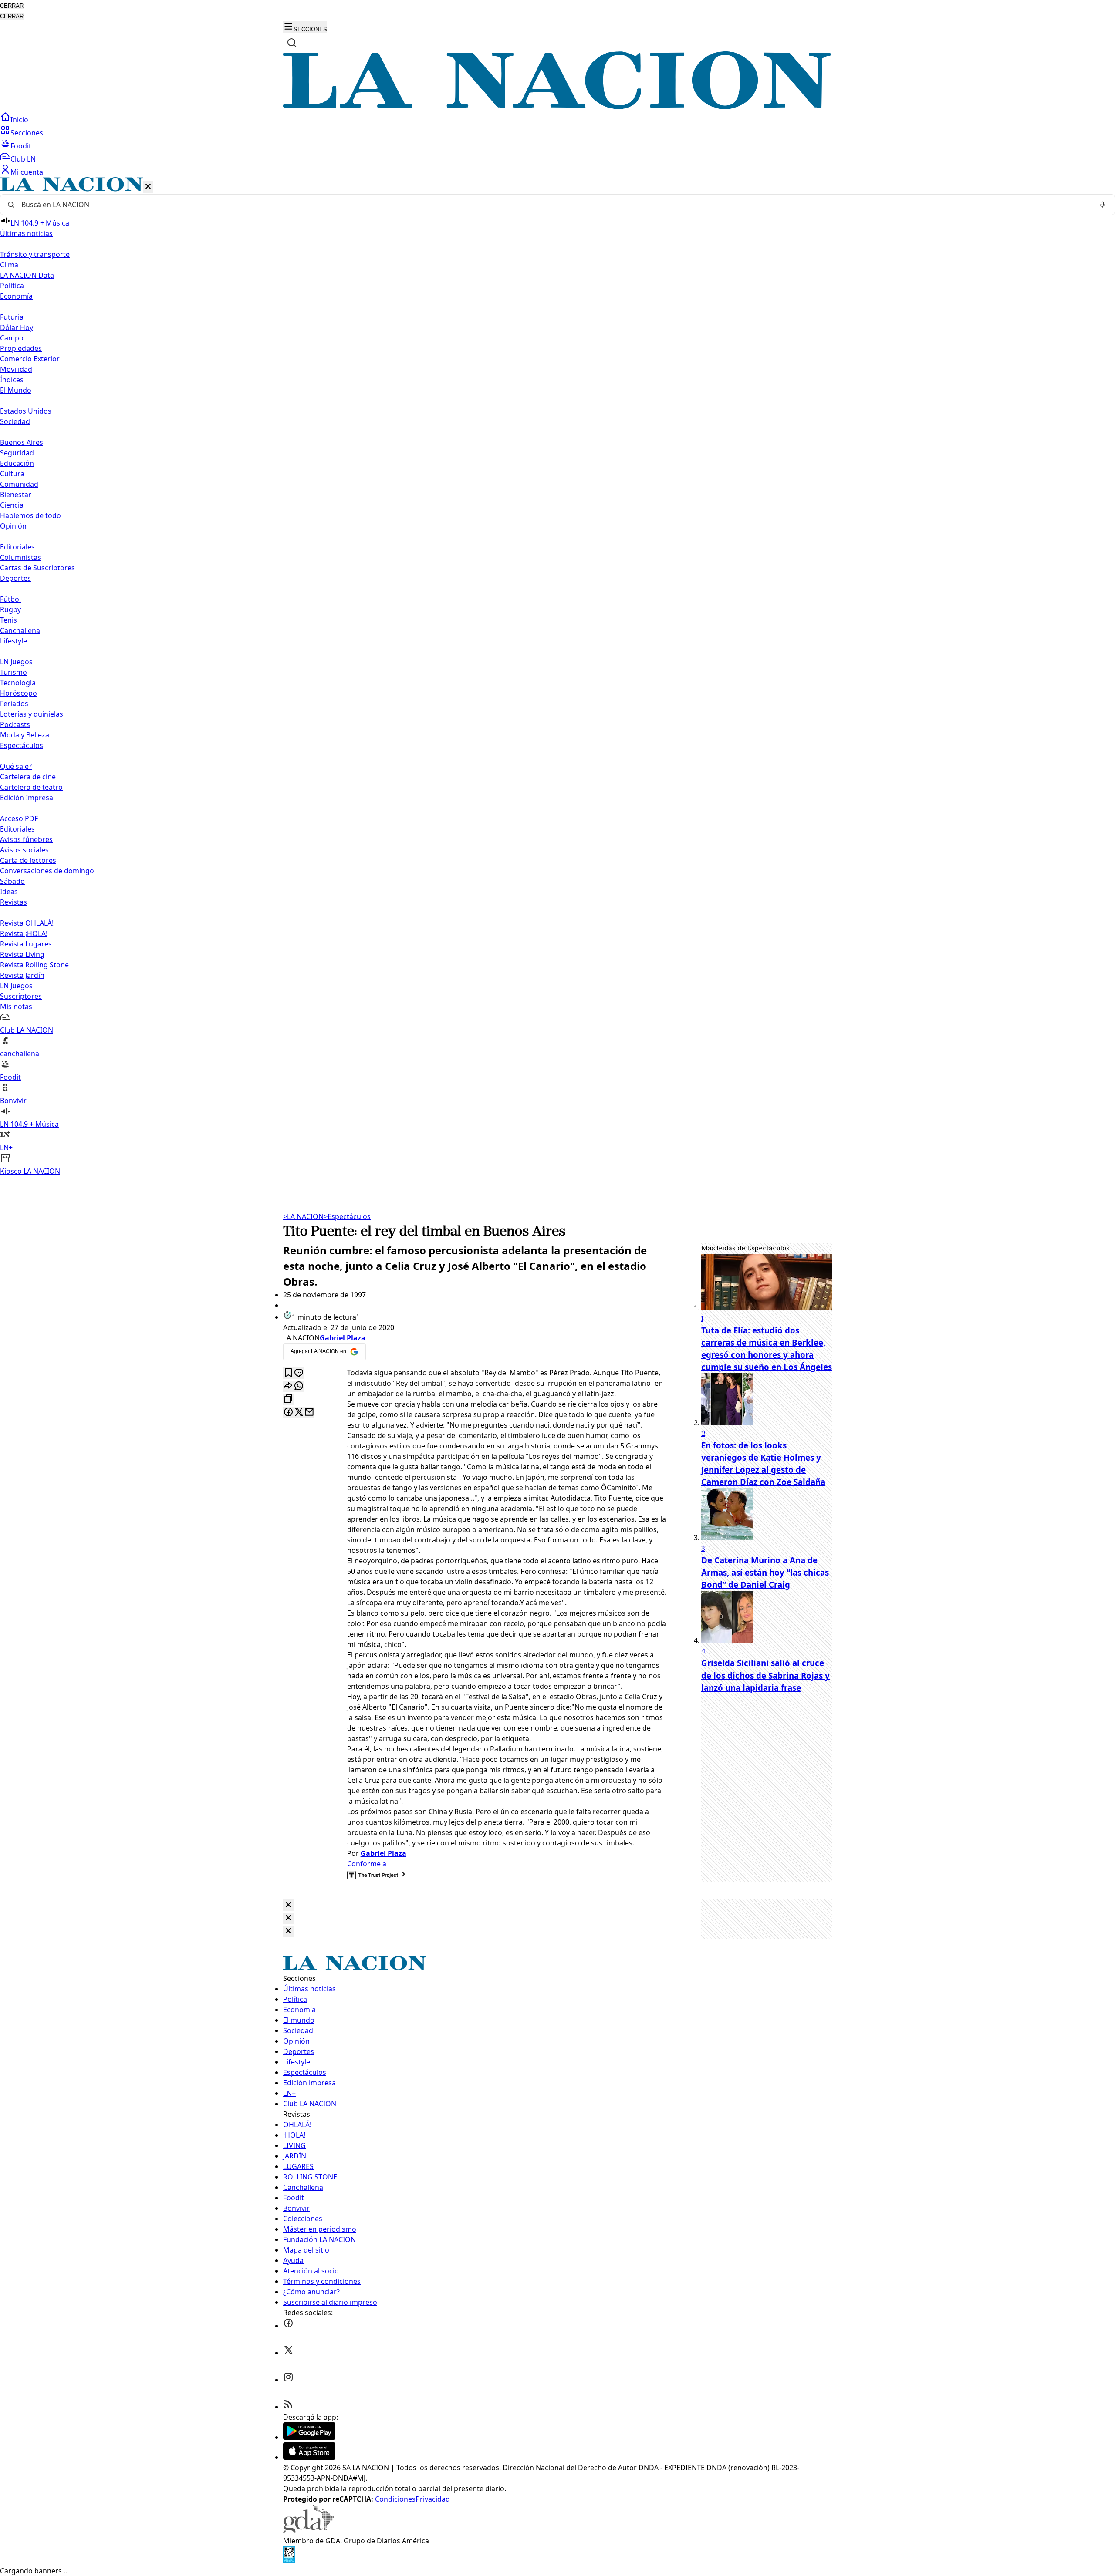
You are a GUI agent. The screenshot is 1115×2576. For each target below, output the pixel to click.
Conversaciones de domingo (47, 871)
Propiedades (21, 348)
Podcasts (15, 724)
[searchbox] (554, 205)
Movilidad (16, 369)
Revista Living (22, 954)
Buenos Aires (22, 442)
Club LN (23, 159)
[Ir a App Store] (309, 2457)
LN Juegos (16, 662)
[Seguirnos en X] (288, 2353)
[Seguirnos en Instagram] (288, 2380)
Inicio (19, 120)
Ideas (9, 892)
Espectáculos (347, 1216)
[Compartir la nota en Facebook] (288, 1413)
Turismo (14, 672)
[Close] (288, 1905)
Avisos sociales (24, 850)
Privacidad (433, 2499)
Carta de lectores (28, 860)
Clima (9, 265)
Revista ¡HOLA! (24, 933)
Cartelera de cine (28, 777)
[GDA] (308, 2530)
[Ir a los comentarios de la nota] (299, 1373)
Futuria (12, 317)
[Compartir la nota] (288, 1386)
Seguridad (17, 453)
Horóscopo (19, 693)
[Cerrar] (148, 187)
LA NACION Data (27, 275)
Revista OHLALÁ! (27, 923)
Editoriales (17, 547)
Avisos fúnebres (26, 839)
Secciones (27, 133)
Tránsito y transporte (35, 254)
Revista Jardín (22, 975)
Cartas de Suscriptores (37, 568)
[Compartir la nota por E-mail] (309, 1413)
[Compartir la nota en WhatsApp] (299, 1386)
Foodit (21, 146)
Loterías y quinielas (32, 714)
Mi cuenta (27, 172)
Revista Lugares (26, 944)
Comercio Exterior (30, 359)
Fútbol (10, 599)
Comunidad (19, 484)
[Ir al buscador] (292, 43)
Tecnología (18, 683)
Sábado (12, 881)
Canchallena (20, 630)
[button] (557, 677)
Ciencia (12, 505)
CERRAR (12, 6)
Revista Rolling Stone (34, 965)
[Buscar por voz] (1102, 205)
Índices (12, 380)
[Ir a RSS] (288, 2407)
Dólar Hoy (17, 327)
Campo (12, 338)
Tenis (8, 620)
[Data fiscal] (289, 2560)
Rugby (10, 609)
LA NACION (303, 1216)
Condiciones (395, 2499)
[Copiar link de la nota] (288, 1399)
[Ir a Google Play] (309, 2437)
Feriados (14, 704)
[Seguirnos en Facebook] (288, 2326)
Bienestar (16, 495)
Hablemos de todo (30, 515)
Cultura (12, 474)
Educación (17, 463)
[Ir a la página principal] (557, 107)
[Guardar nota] (288, 1373)
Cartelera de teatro (31, 787)
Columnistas (20, 557)
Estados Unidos (26, 411)
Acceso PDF (19, 818)
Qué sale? (16, 766)
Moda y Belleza (25, 735)
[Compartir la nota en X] (299, 1413)
